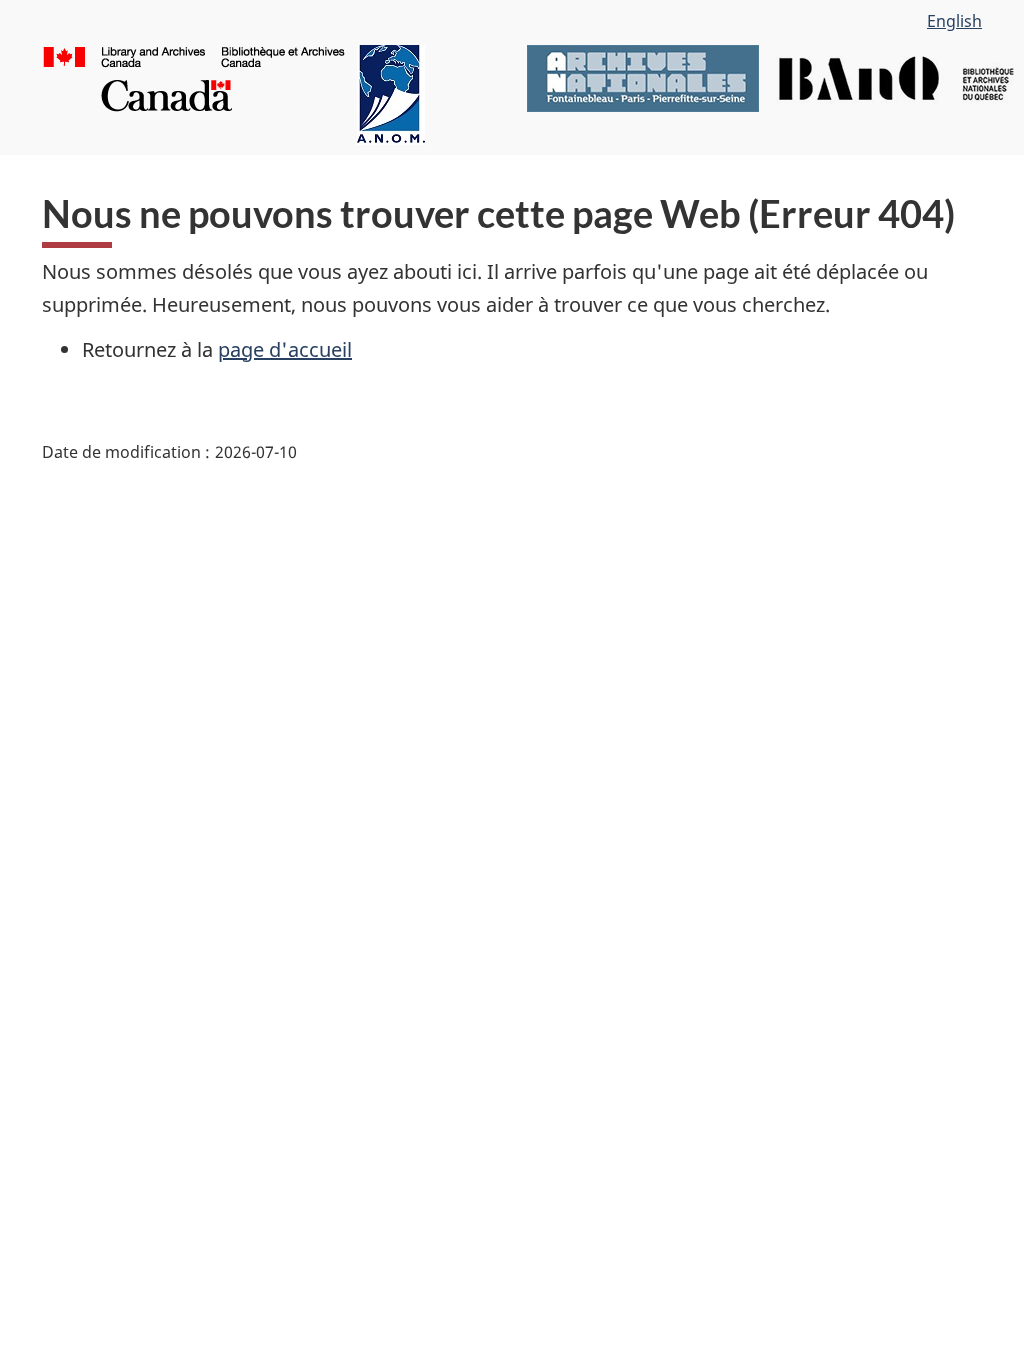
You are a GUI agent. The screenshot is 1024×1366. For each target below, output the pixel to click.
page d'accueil (285, 349)
